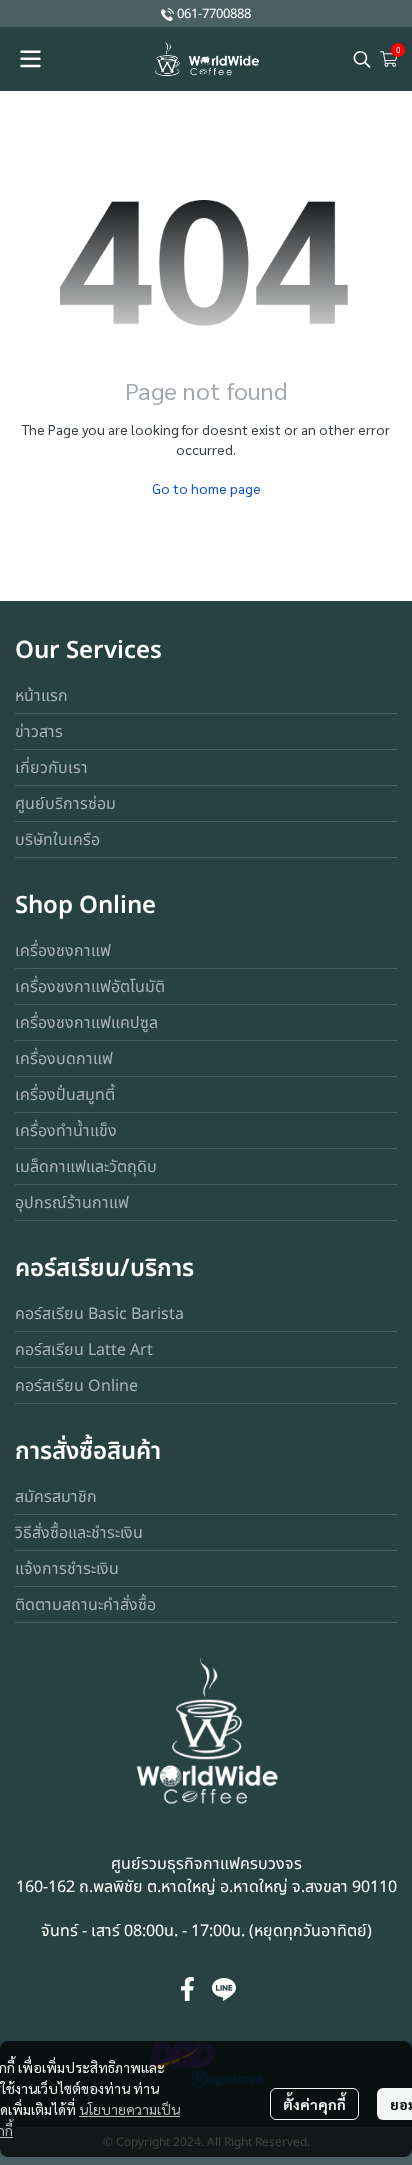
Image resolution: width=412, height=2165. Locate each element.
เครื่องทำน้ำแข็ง (66, 1131)
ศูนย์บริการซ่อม (65, 804)
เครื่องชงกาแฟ (63, 951)
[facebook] (188, 1989)
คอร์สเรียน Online (76, 1386)
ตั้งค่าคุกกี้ (314, 2104)
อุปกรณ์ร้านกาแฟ (72, 1203)
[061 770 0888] (167, 13)
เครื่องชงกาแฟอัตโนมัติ (90, 987)
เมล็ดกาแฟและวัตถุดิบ (86, 1167)
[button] (362, 59)
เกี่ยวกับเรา (51, 768)
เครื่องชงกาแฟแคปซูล (86, 1023)
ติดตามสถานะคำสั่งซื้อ (85, 1605)
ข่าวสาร (39, 732)
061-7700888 (214, 14)
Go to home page (206, 488)
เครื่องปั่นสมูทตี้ (65, 1095)
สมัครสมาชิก (56, 1497)
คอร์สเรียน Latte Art (84, 1350)
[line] (224, 1989)
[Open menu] (30, 59)
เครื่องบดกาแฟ (64, 1059)
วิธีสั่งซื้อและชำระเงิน (79, 1533)
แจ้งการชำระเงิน (67, 1569)
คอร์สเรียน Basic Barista (99, 1314)
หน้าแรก (41, 696)
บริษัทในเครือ (57, 840)
